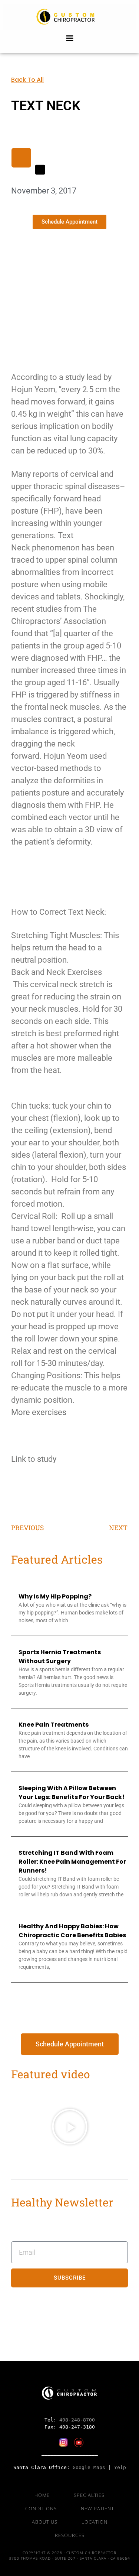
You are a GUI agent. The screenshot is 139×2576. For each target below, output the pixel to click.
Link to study (34, 1459)
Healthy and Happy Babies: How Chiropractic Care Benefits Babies (72, 1931)
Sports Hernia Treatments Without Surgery (60, 1657)
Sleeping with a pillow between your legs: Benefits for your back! (72, 1793)
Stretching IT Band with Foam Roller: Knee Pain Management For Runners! (72, 1862)
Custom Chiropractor (70, 17)
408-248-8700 (77, 2420)
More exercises (39, 1412)
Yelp (120, 2467)
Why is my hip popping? (55, 1596)
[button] (70, 2127)
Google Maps (89, 2467)
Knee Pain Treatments (54, 1725)
